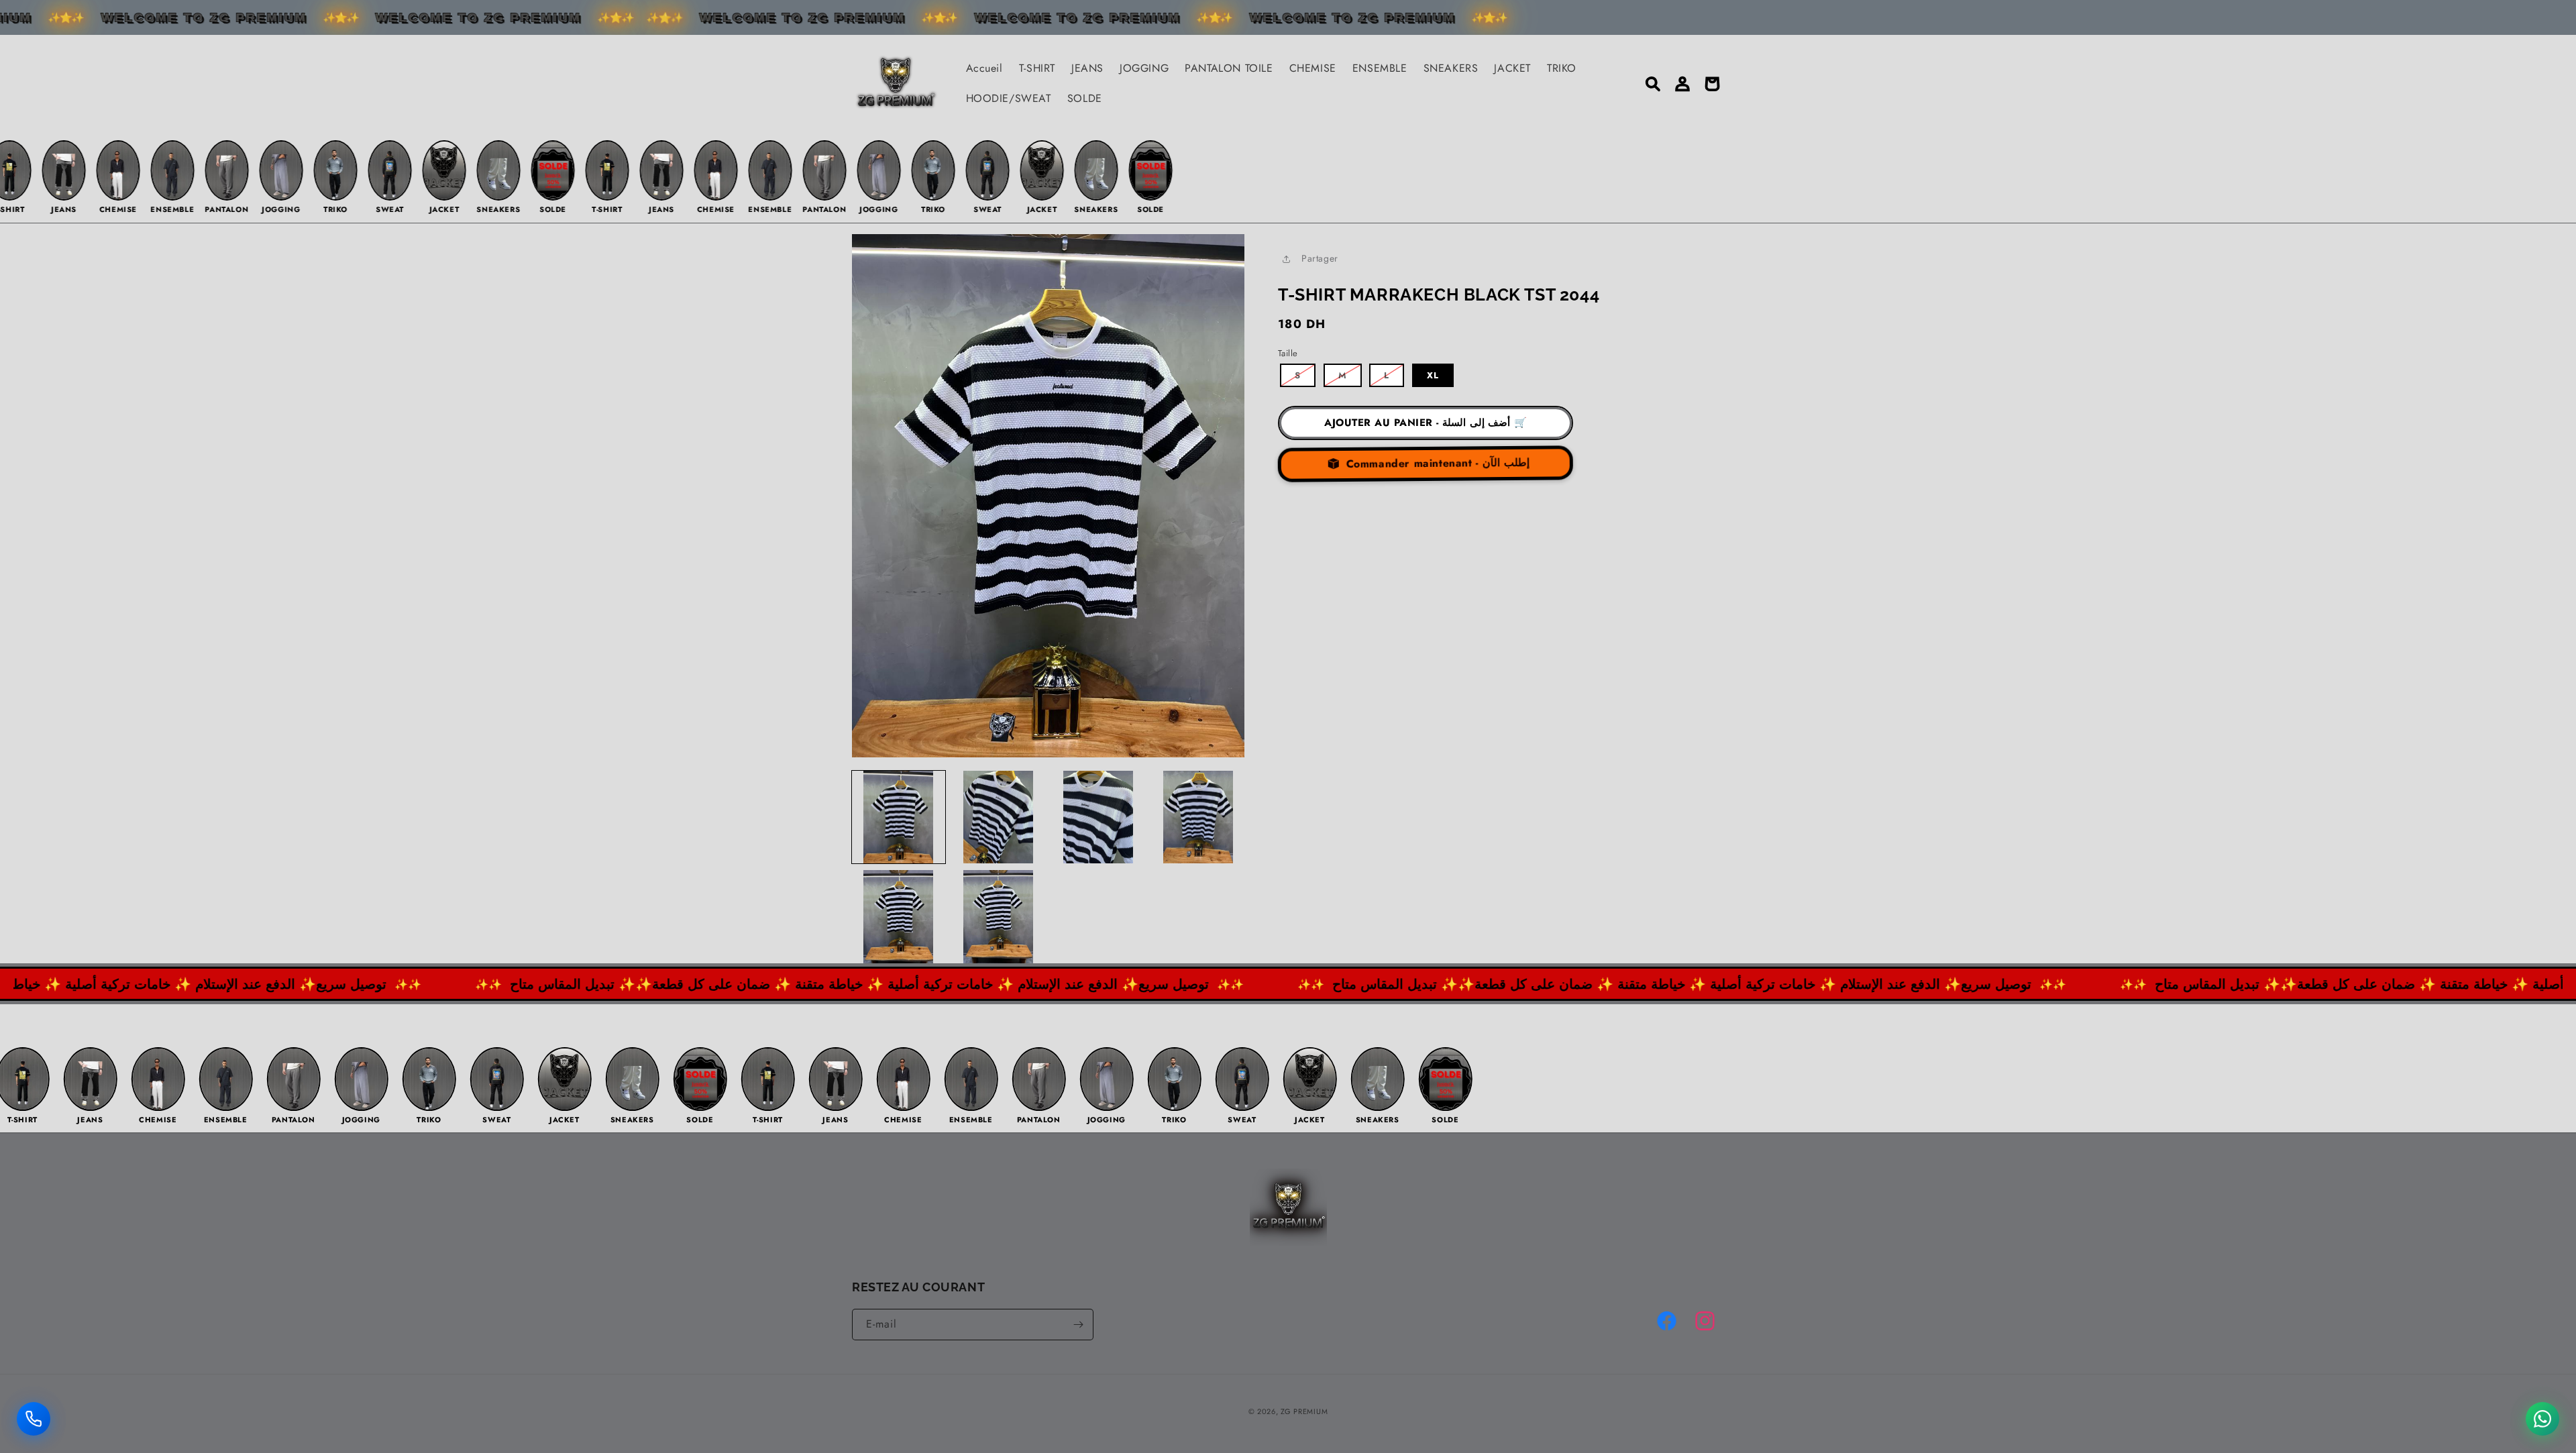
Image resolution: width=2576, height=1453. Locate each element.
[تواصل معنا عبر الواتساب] (2542, 1418)
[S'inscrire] (1078, 1325)
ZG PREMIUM (1304, 1411)
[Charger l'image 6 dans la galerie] (999, 917)
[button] (1653, 84)
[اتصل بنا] (34, 1418)
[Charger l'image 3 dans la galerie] (1098, 817)
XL (1433, 375)
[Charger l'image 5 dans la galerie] (899, 917)
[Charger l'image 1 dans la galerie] (899, 817)
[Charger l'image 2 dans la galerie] (999, 817)
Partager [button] (1320, 258)
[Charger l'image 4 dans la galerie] (1198, 817)
